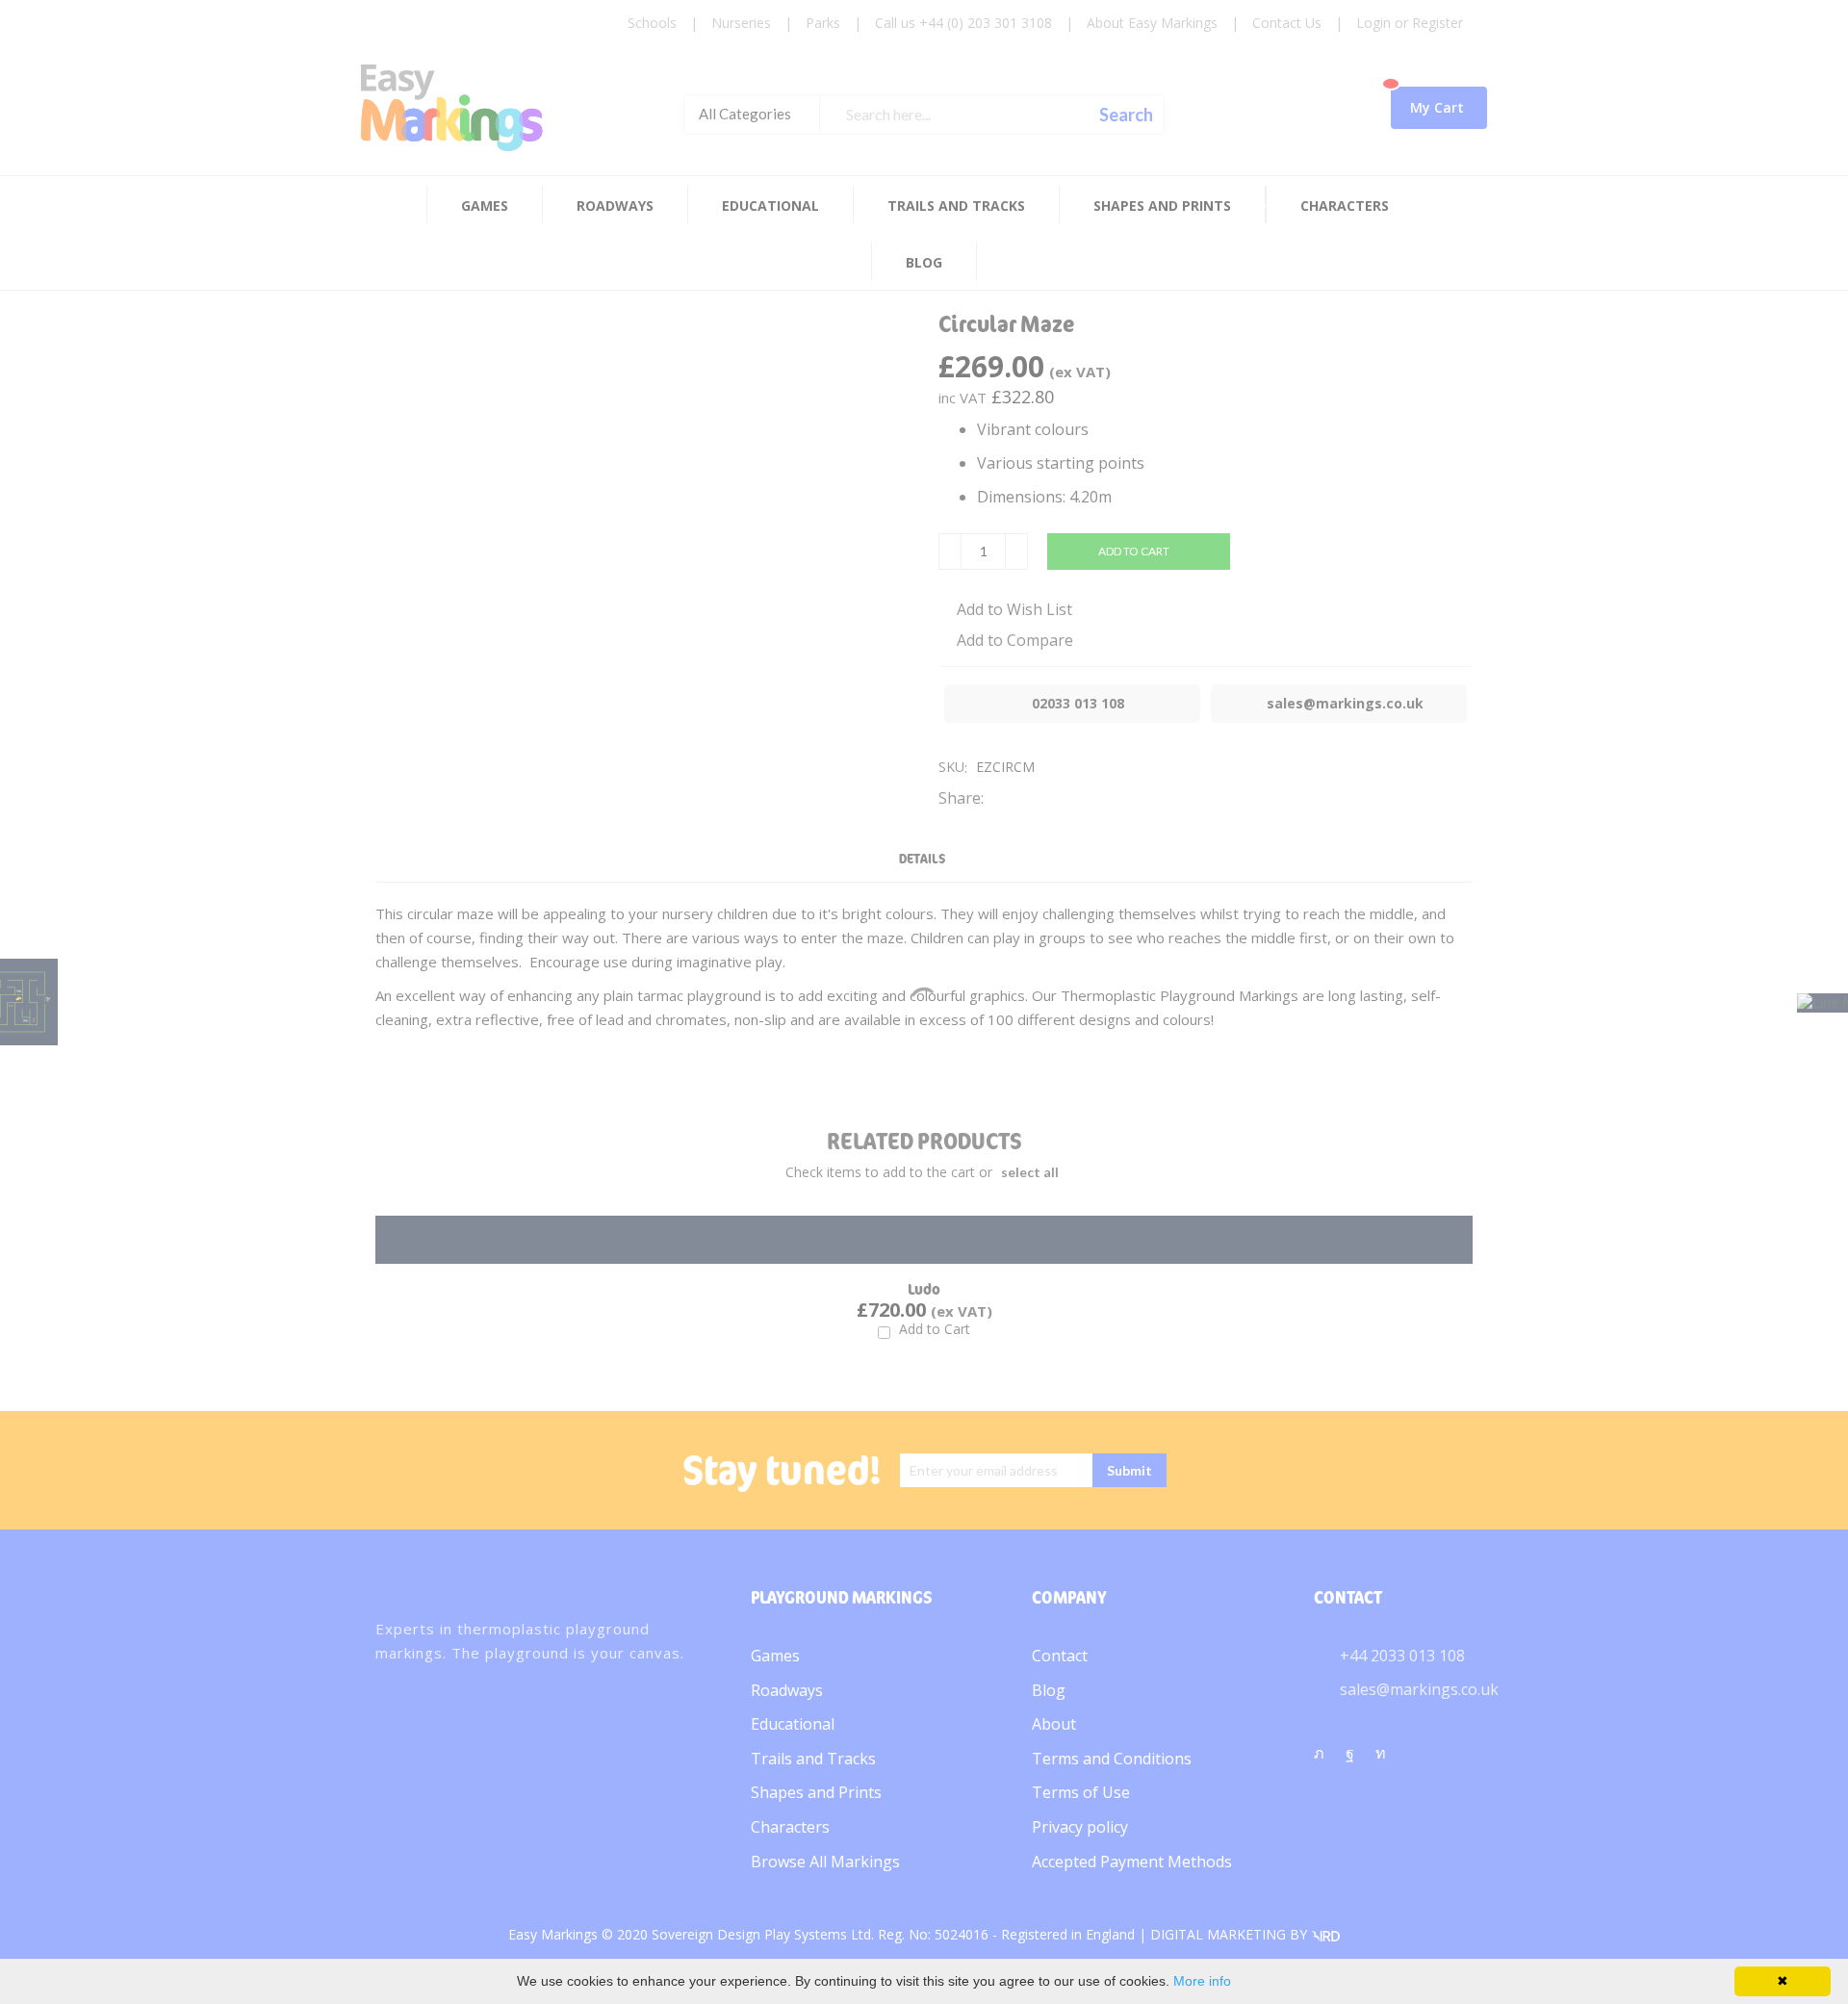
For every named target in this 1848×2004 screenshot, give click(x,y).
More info (1202, 1981)
